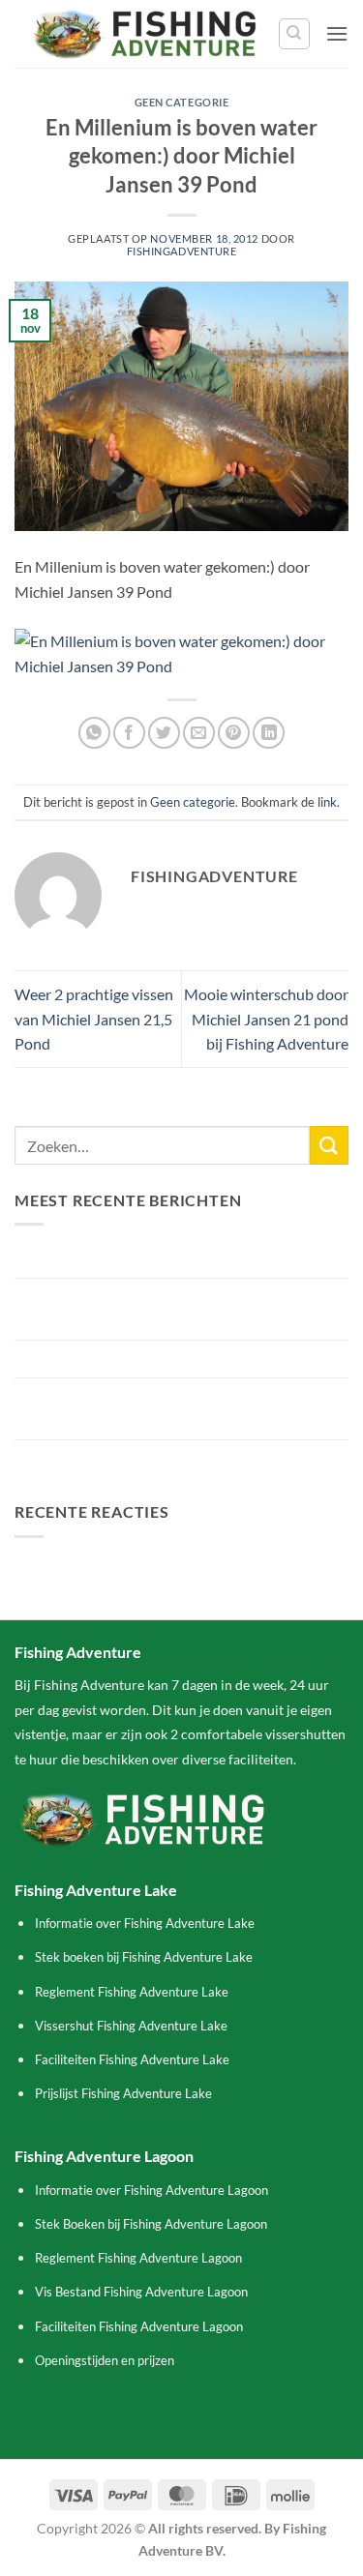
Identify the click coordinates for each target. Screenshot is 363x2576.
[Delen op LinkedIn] (269, 733)
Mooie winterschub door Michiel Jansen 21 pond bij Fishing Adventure (266, 1019)
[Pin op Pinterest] (234, 733)
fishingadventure (182, 251)
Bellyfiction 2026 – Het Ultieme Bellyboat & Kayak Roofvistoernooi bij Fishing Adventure (181, 1309)
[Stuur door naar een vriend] (199, 733)
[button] (337, 33)
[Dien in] (329, 1145)
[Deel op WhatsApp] (94, 733)
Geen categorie (182, 102)
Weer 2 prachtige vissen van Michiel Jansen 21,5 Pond (94, 1019)
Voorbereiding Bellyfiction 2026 (121, 1359)
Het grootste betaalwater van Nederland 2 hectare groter (181, 1409)
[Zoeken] (294, 34)
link (327, 802)
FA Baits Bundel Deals (88, 1458)
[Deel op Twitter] (164, 733)
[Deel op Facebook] (129, 733)
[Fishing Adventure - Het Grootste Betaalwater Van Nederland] (146, 34)
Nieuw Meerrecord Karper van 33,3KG (143, 1259)
